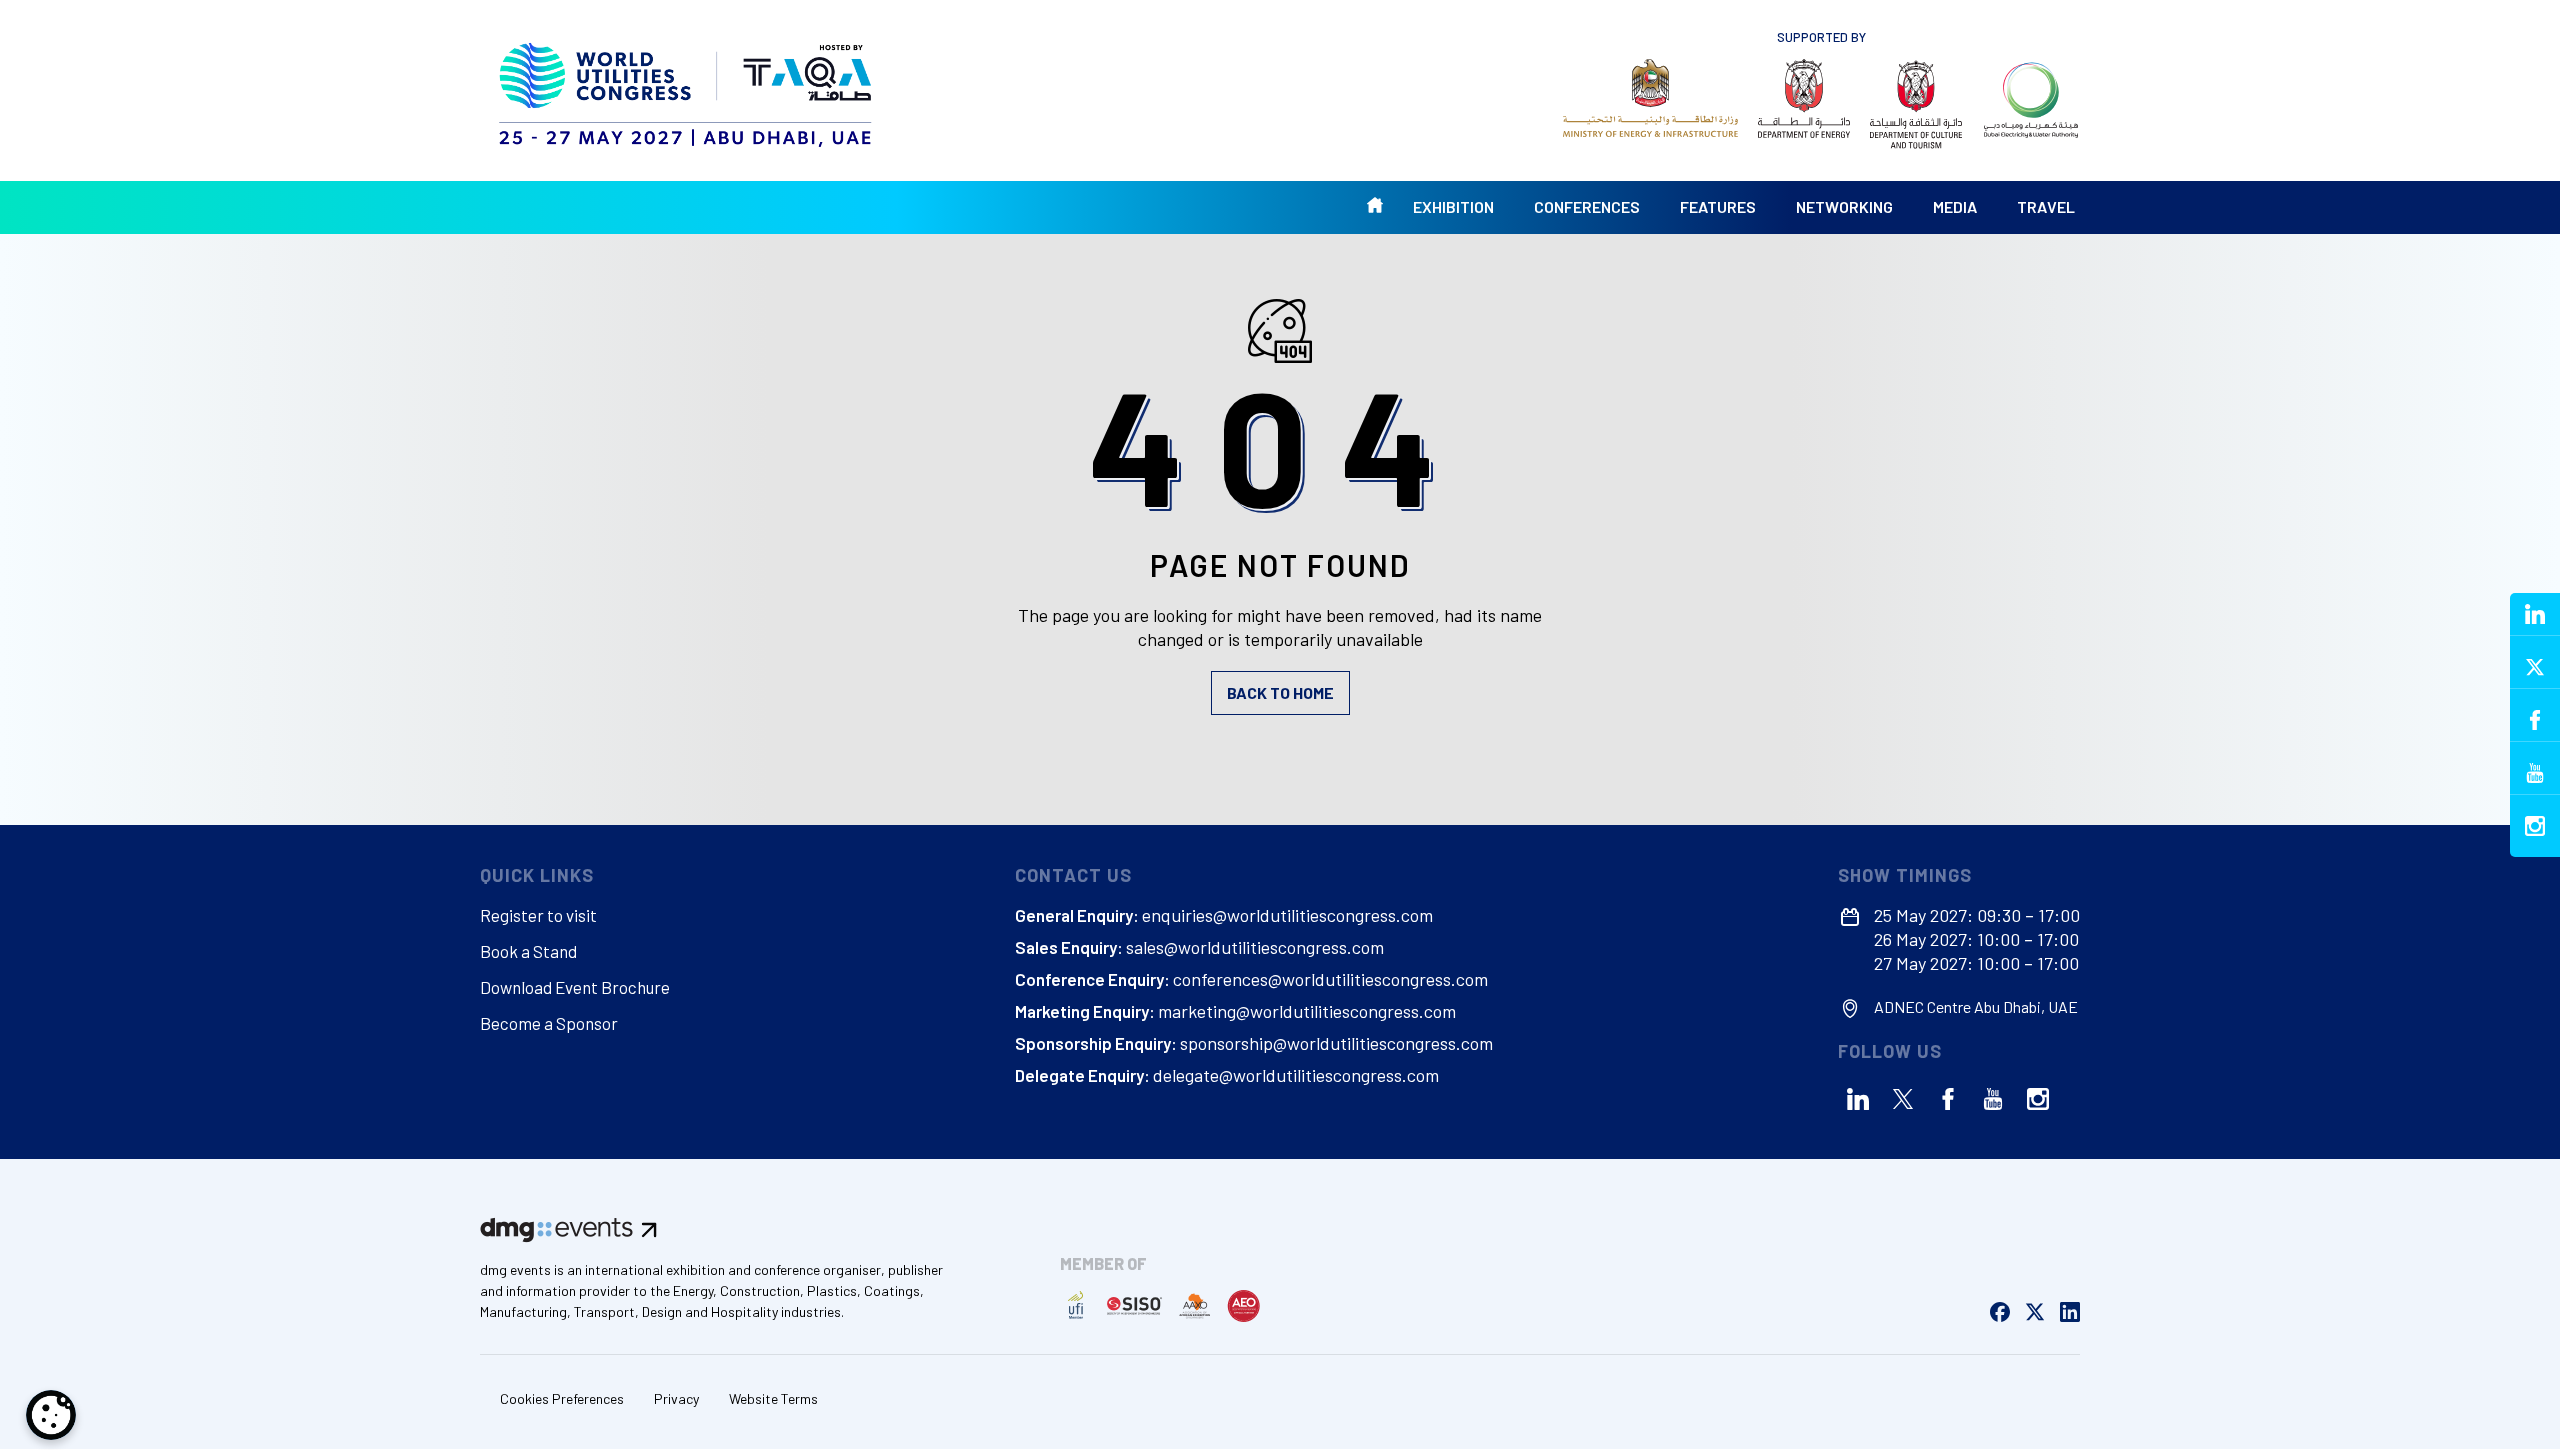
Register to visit (538, 915)
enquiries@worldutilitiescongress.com (1287, 915)
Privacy (676, 1398)
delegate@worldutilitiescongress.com (1296, 1075)
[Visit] (1650, 98)
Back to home (1280, 692)
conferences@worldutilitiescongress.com (1330, 979)
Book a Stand (528, 951)
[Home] (688, 90)
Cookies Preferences (562, 1398)
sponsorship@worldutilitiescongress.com (1336, 1043)
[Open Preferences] (51, 1415)
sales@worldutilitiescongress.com (1255, 947)
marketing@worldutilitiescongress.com (1307, 1011)
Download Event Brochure (575, 987)
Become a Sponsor (549, 1023)
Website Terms (773, 1398)
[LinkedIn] (1858, 1099)
